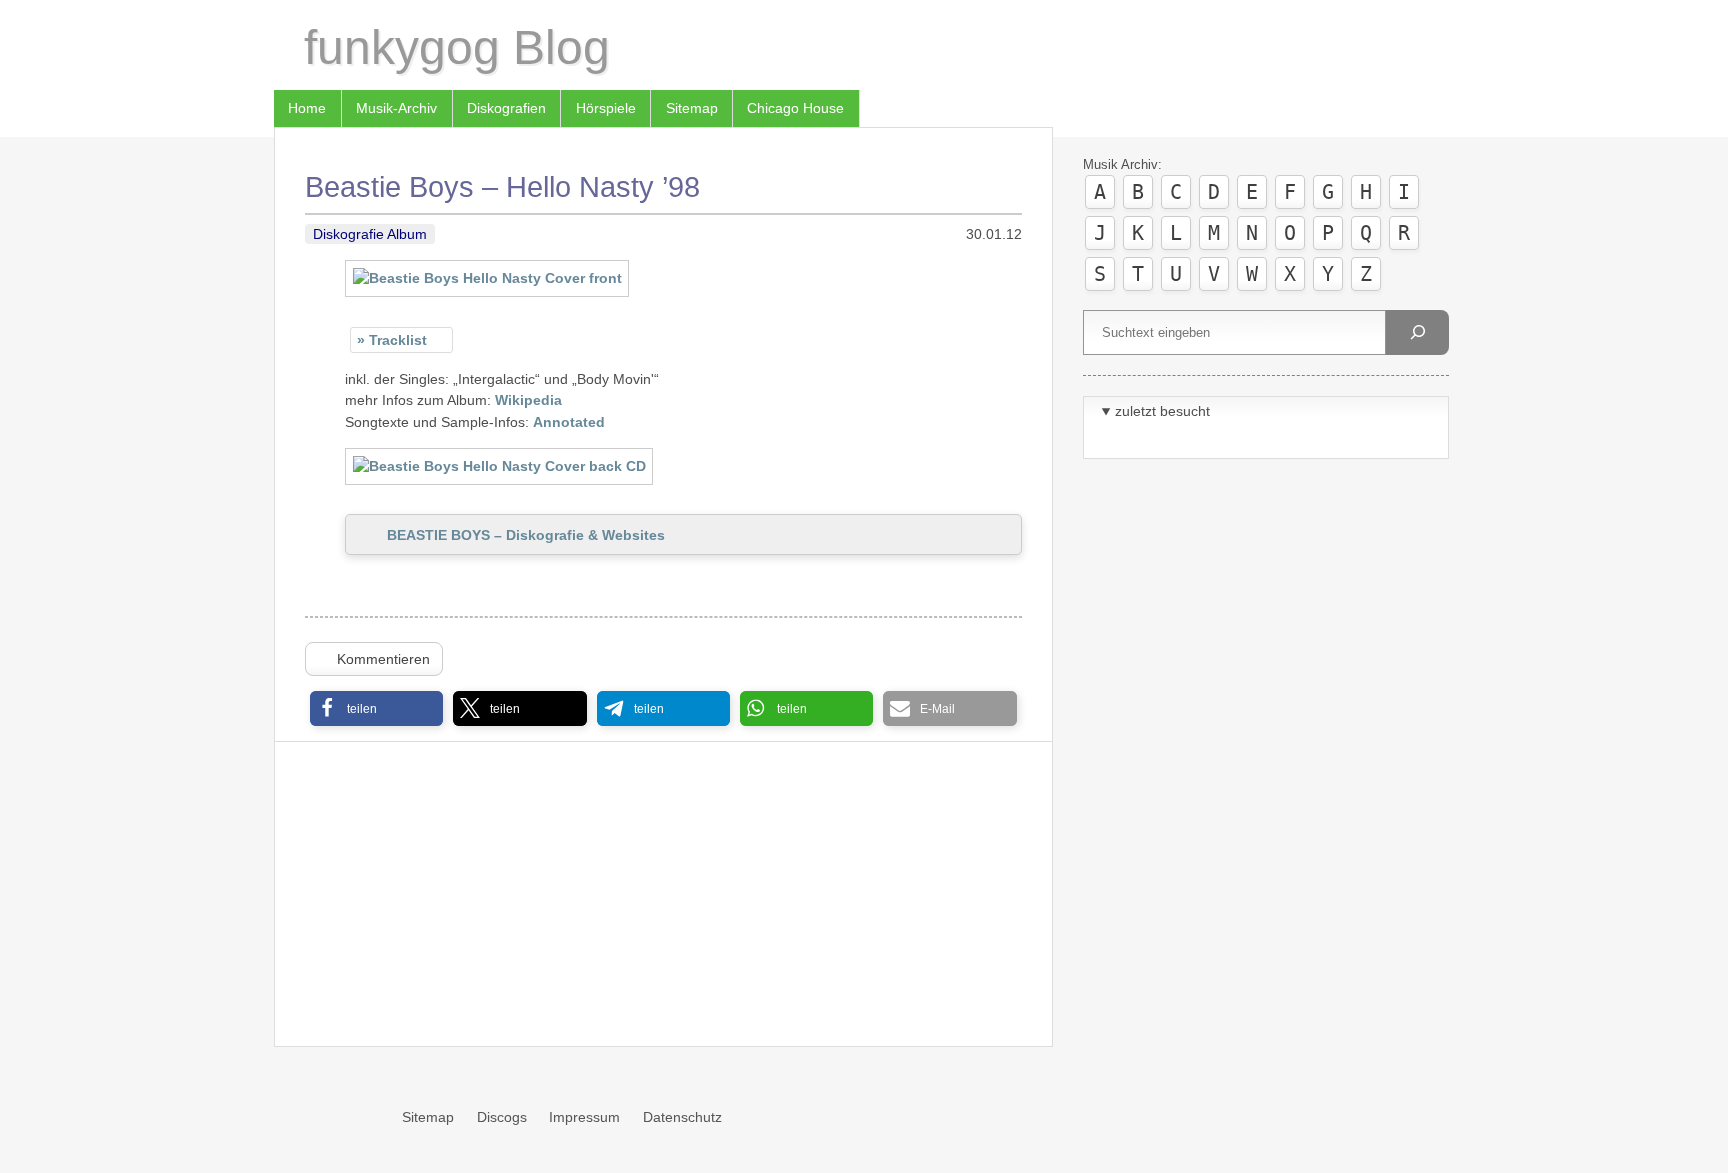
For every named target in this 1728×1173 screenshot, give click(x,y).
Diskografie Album (370, 234)
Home (307, 108)
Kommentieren (383, 659)
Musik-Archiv (396, 108)
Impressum (584, 1117)
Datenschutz (682, 1117)
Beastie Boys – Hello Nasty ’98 (502, 187)
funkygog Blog (457, 47)
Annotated (569, 422)
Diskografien (506, 108)
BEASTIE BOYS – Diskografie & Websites (526, 535)
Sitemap (692, 108)
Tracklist (398, 340)
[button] (376, 708)
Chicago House (795, 108)
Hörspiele (606, 108)
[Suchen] (1417, 332)
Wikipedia (528, 400)
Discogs (502, 1117)
